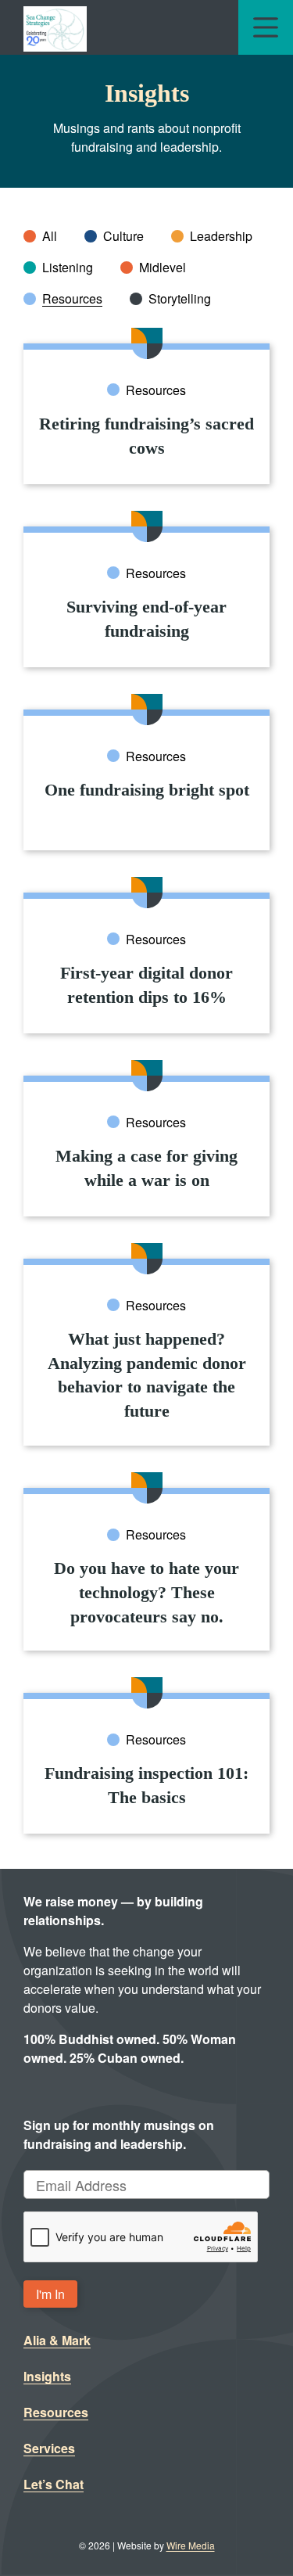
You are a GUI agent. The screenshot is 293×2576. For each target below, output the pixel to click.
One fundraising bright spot (147, 790)
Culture (123, 236)
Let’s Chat (54, 2484)
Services (49, 2448)
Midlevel (163, 267)
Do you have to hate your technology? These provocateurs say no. (146, 1592)
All (50, 236)
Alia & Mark (57, 2340)
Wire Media (191, 2545)
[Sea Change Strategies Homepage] (55, 27)
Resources (72, 298)
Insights (47, 2376)
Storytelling (180, 298)
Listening (68, 267)
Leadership (221, 236)
